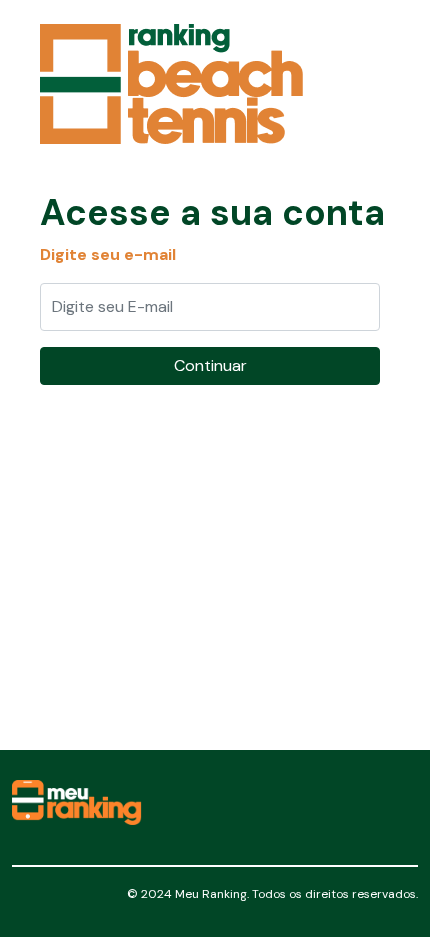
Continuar (210, 365)
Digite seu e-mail (108, 254)
